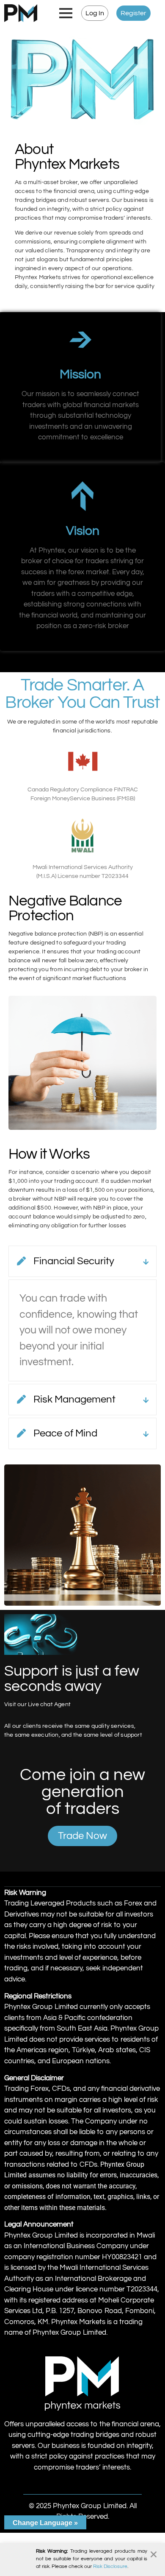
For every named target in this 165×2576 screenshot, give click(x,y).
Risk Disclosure (110, 2566)
